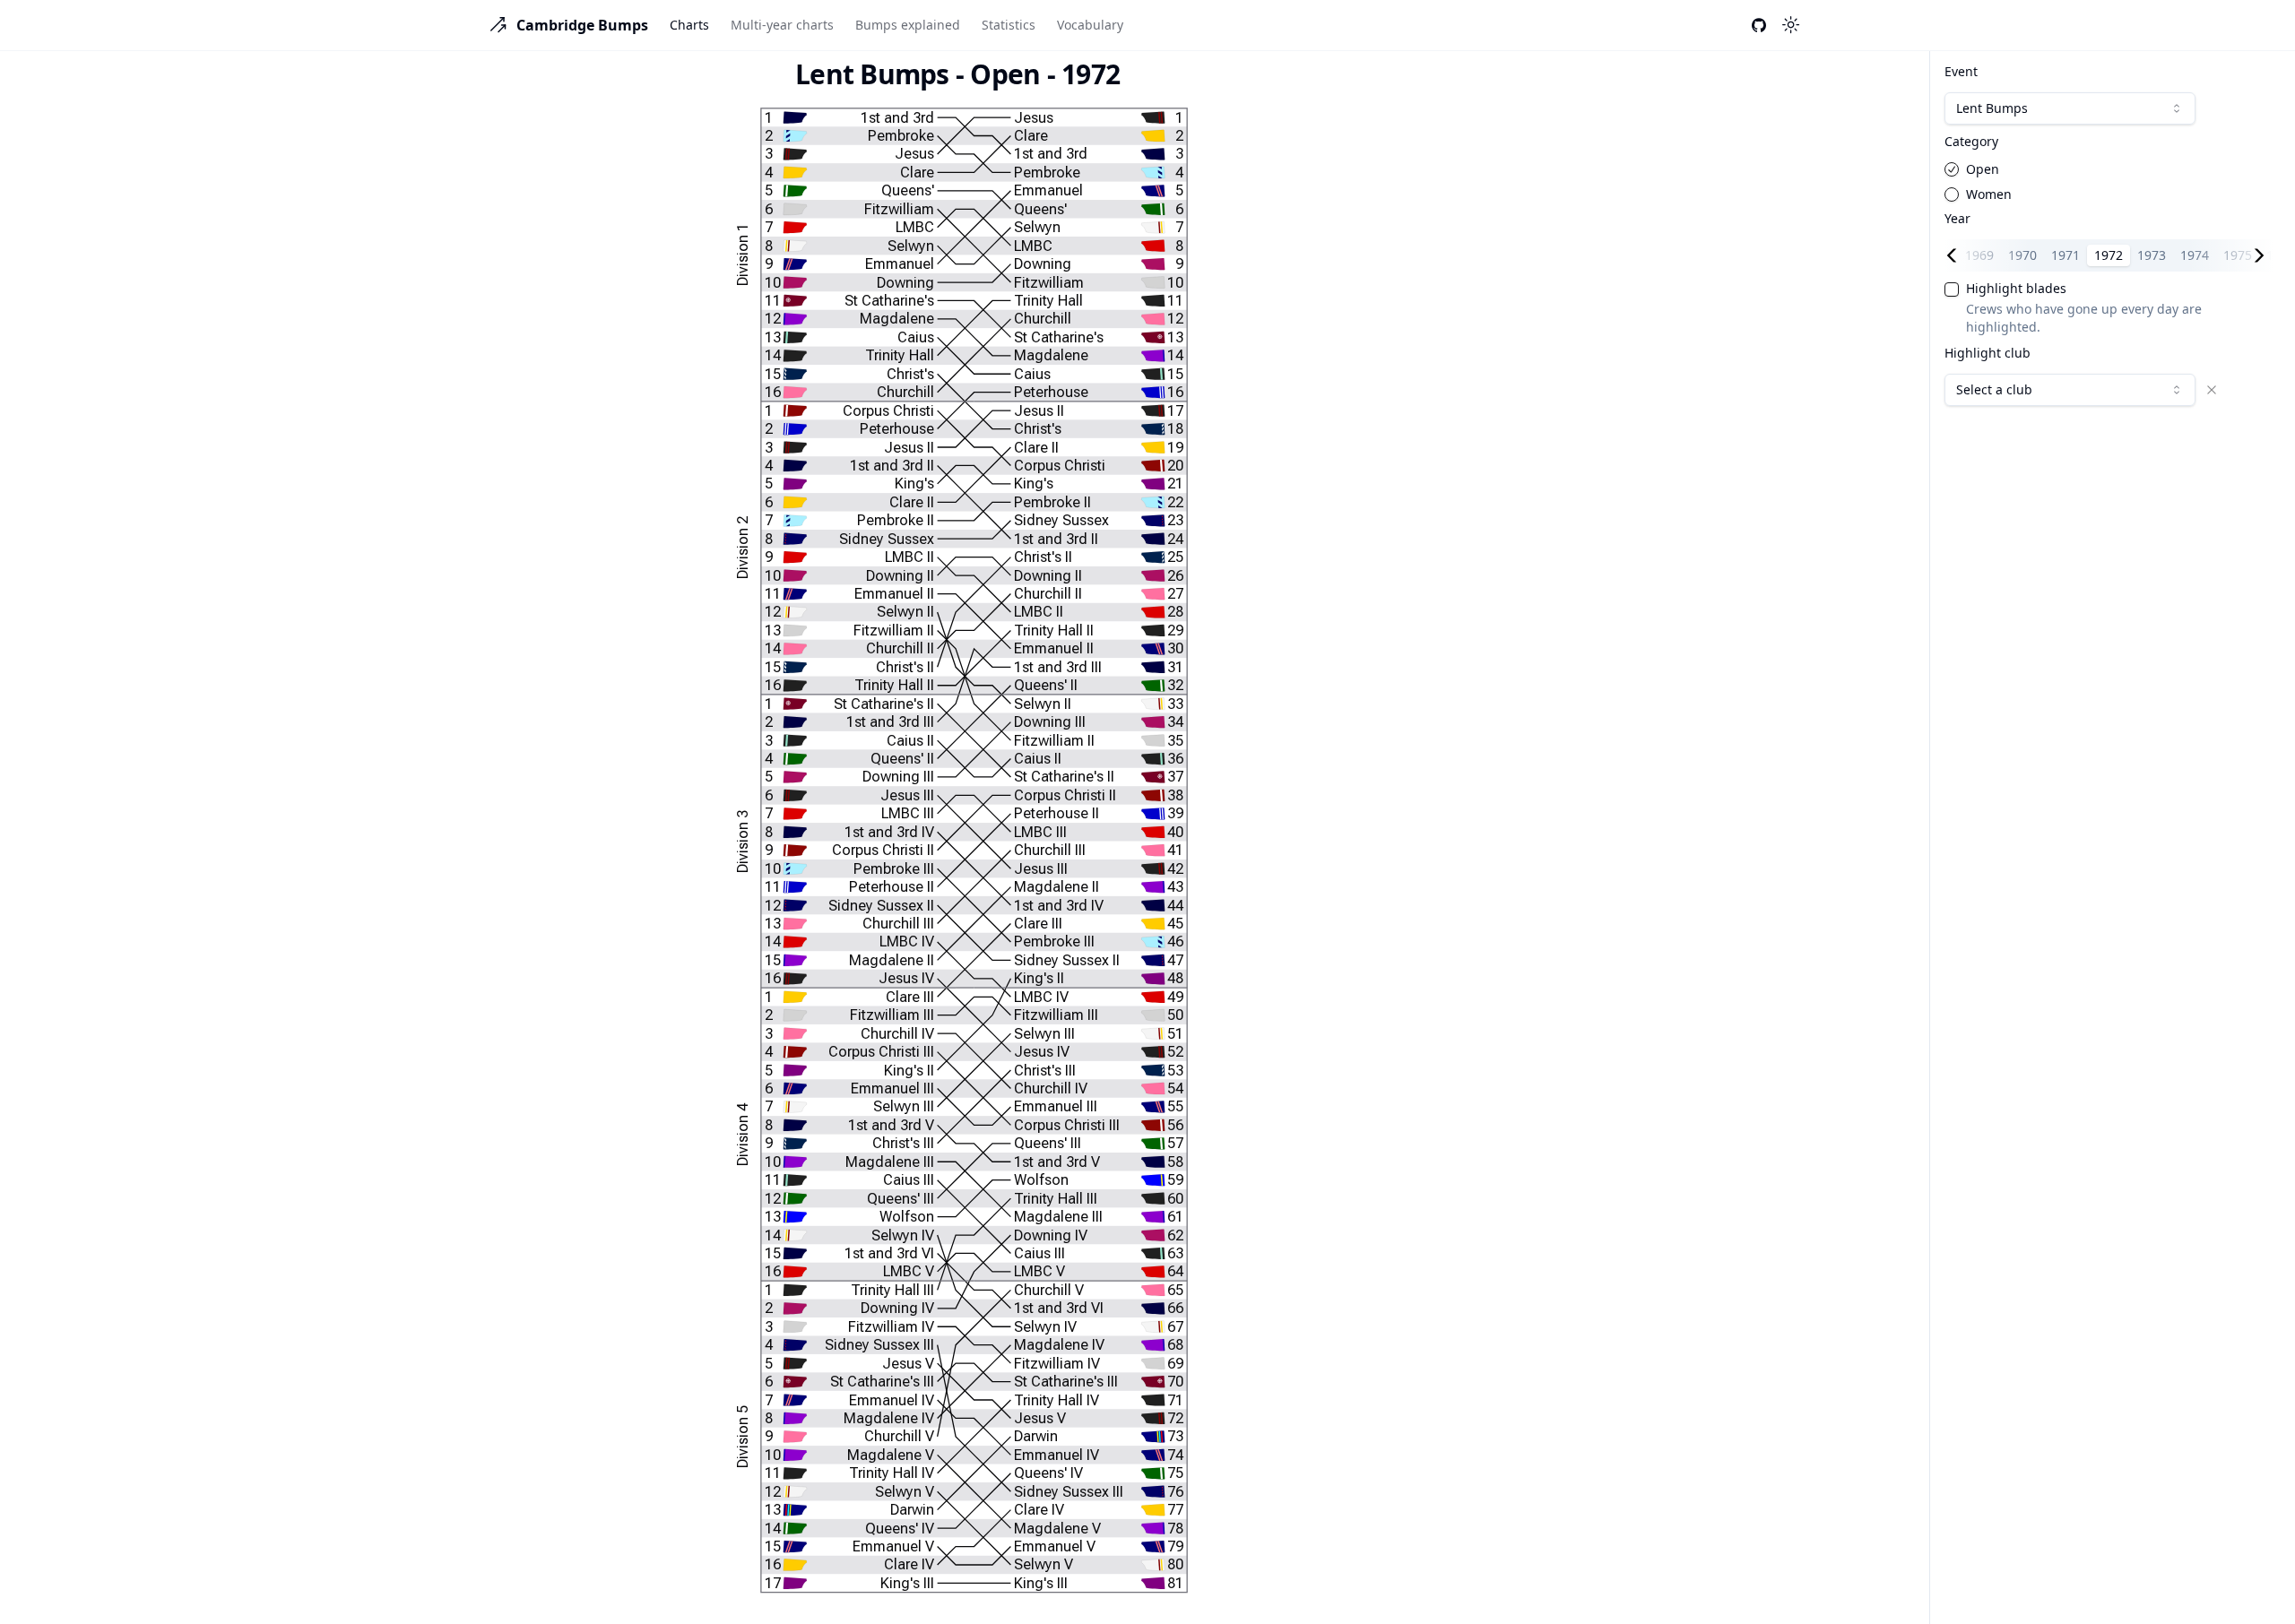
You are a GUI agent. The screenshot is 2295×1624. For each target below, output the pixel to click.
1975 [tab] (2238, 255)
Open (1983, 169)
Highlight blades (2016, 289)
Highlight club (1988, 353)
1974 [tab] (2195, 255)
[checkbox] (1952, 289)
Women (1989, 194)
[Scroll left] (1955, 255)
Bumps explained (908, 25)
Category (1971, 142)
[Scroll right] (2263, 255)
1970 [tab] (2022, 255)
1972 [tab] (2109, 255)
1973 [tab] (2152, 255)
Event (1961, 72)
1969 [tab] (1979, 255)
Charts (689, 25)
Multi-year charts (782, 25)
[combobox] (2070, 108)
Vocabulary (1090, 25)
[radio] (1952, 169)
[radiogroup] (2109, 182)
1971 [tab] (2065, 255)
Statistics (1009, 25)
